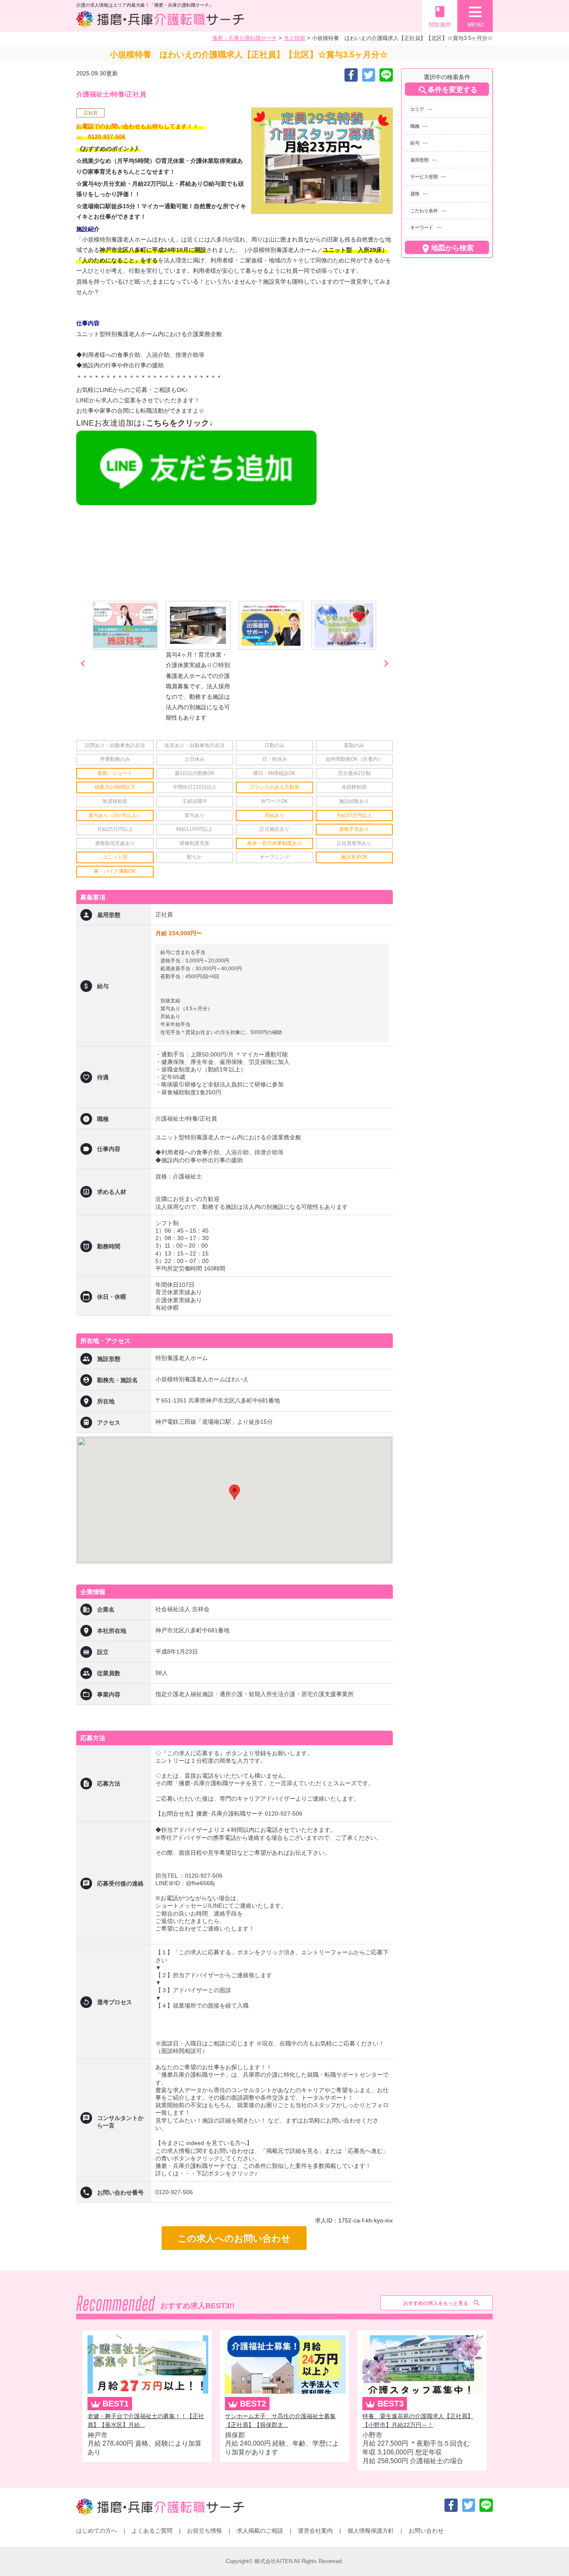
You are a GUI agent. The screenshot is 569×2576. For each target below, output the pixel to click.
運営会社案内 (315, 2531)
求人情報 (294, 38)
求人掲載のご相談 (260, 2531)
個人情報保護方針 (371, 2531)
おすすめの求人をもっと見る (436, 2303)
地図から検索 (447, 249)
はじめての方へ (97, 2531)
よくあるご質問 (152, 2531)
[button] (235, 1492)
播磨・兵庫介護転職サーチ (245, 38)
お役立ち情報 (205, 2531)
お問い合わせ (426, 2531)
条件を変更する (447, 90)
